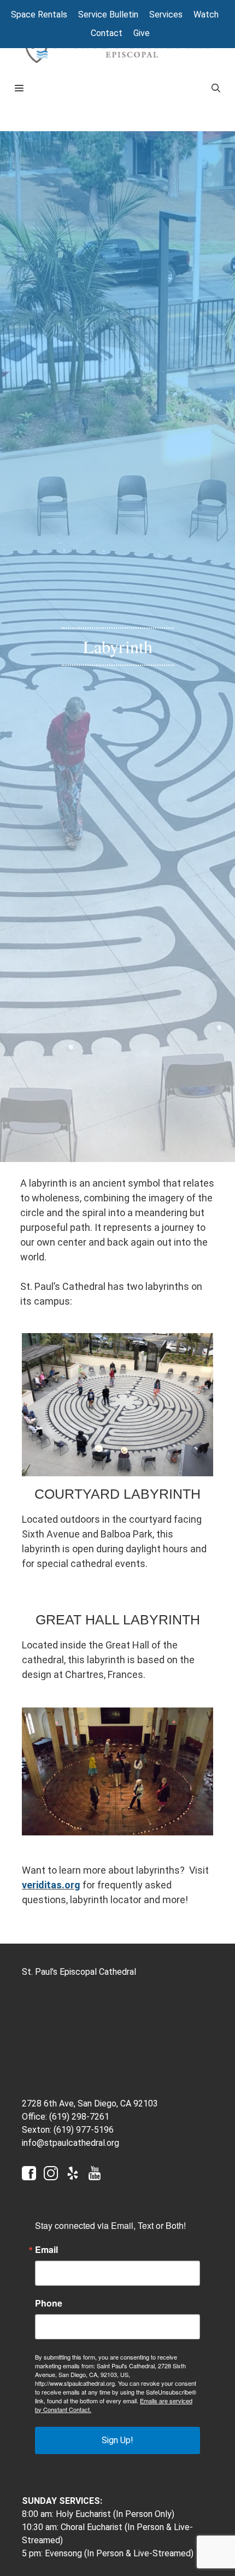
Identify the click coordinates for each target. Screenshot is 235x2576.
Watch (206, 14)
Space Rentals (39, 14)
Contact (107, 33)
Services (166, 14)
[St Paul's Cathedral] (117, 49)
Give (142, 33)
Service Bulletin (108, 14)
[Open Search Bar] (216, 89)
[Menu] (104, 89)
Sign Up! (117, 2440)
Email (46, 2250)
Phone (49, 2303)
